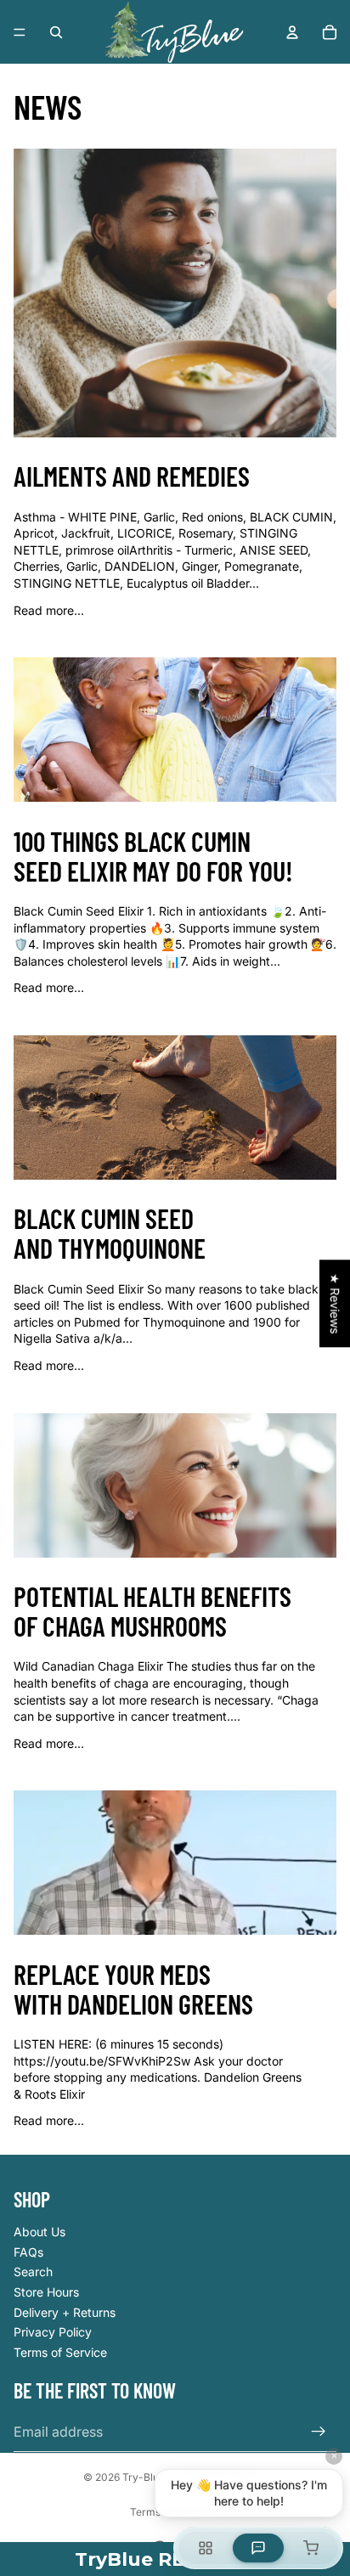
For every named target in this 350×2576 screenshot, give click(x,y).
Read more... (49, 610)
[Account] (292, 32)
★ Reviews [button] (335, 1303)
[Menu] (20, 32)
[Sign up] (319, 2432)
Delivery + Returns (65, 2312)
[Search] (56, 32)
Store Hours (46, 2292)
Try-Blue (144, 2477)
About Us (40, 2232)
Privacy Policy (53, 2332)
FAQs (28, 2252)
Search (33, 2272)
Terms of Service (60, 2352)
